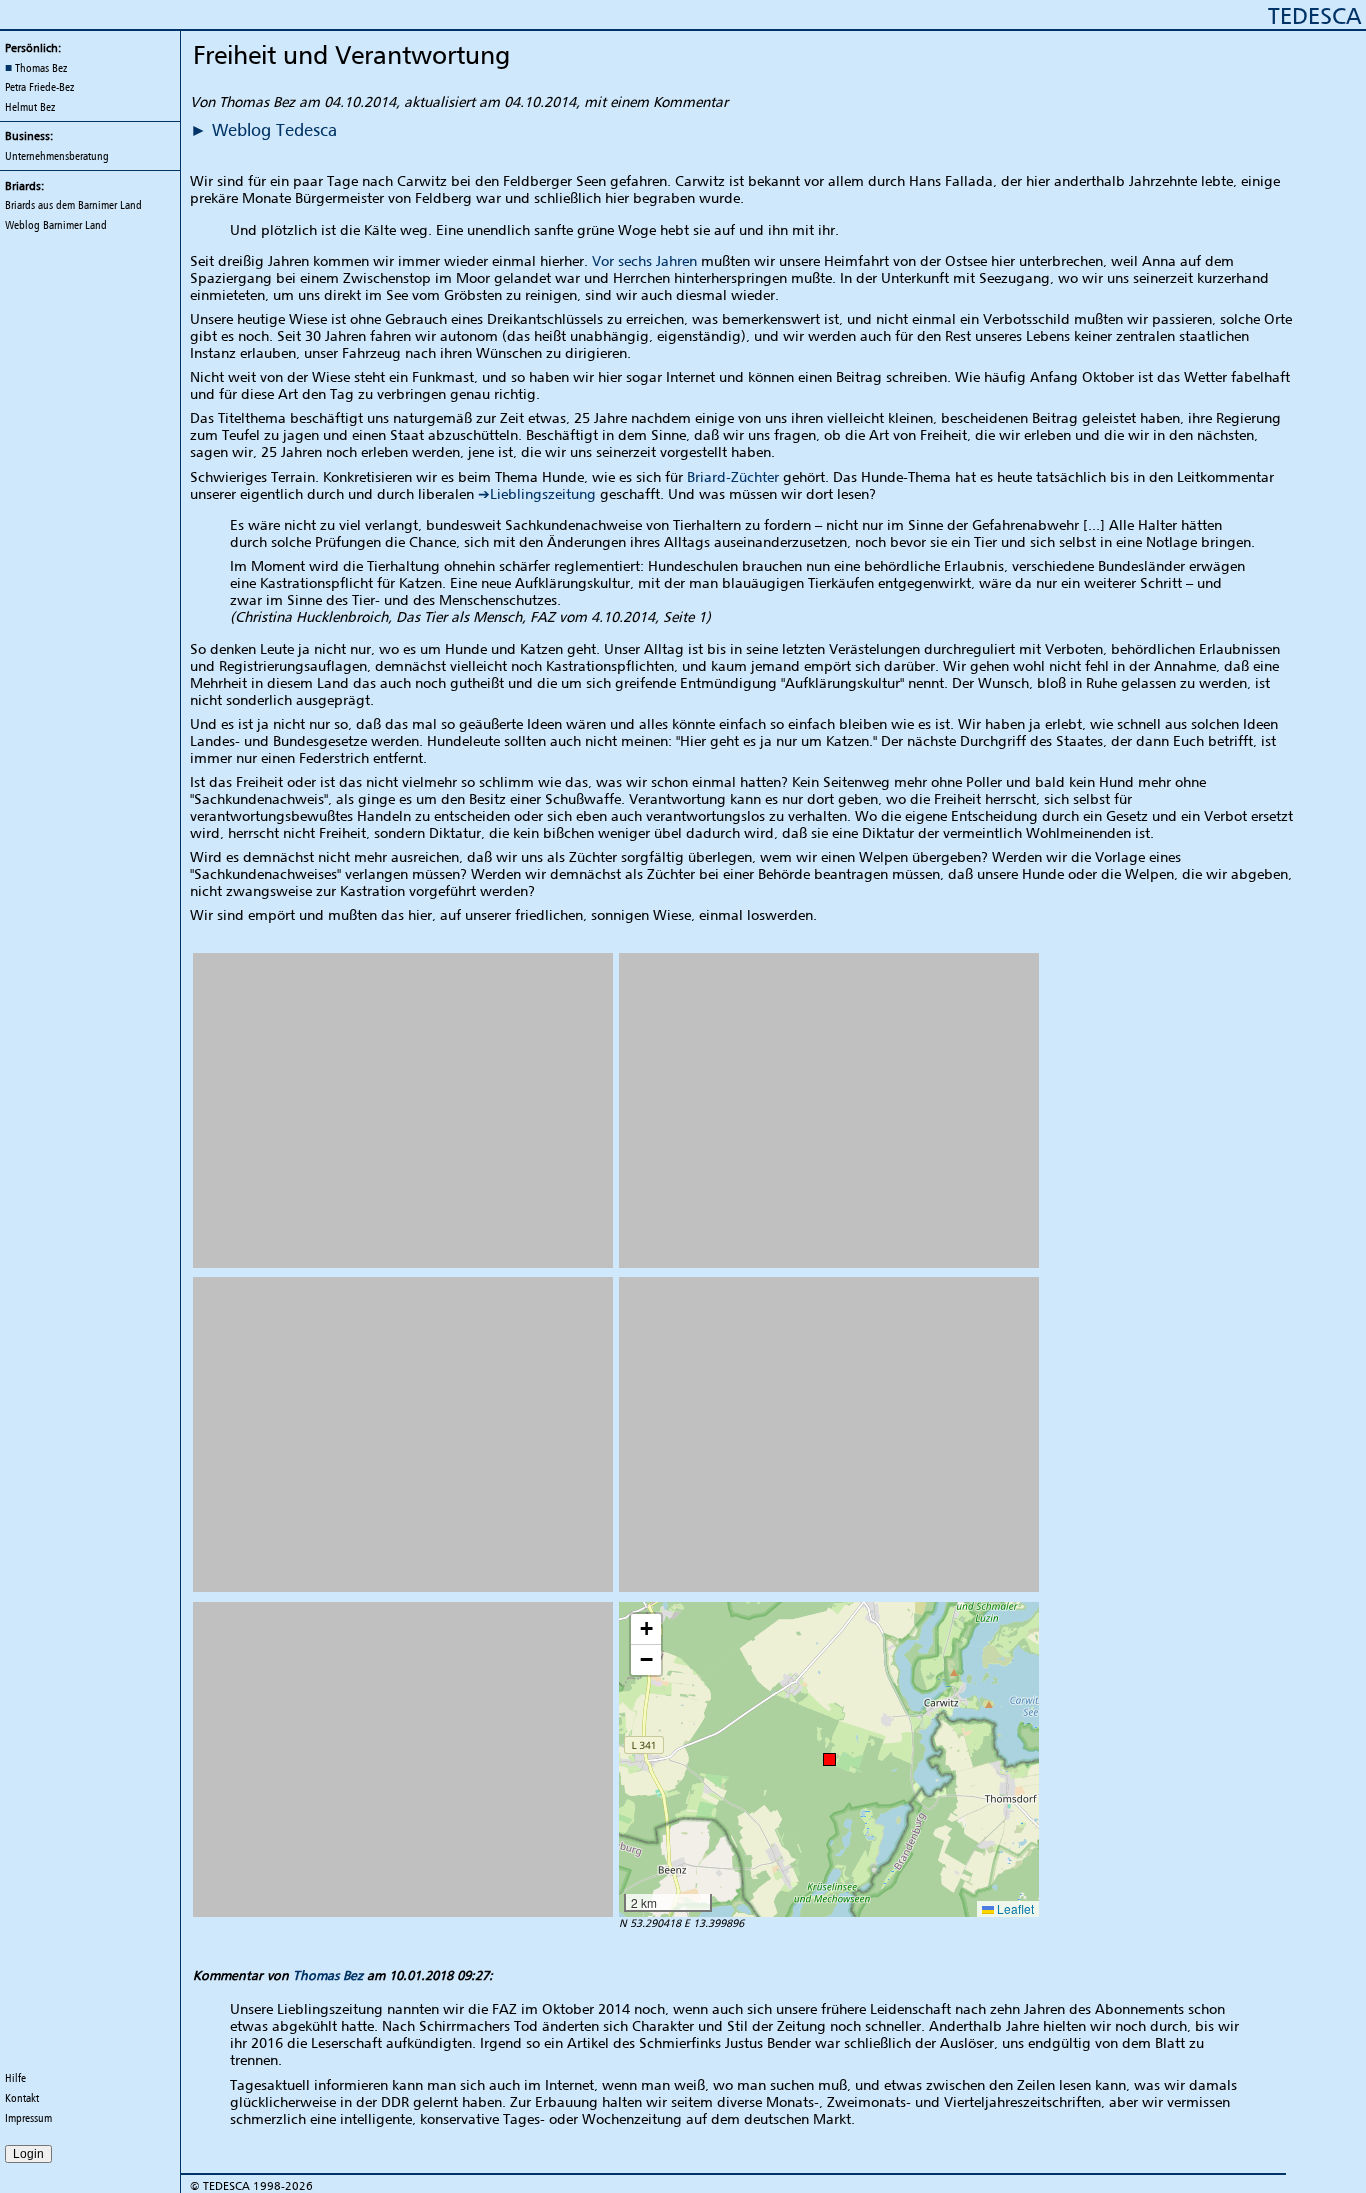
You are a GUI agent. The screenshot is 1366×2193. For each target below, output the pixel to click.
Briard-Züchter (733, 476)
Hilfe (15, 2078)
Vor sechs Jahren (644, 260)
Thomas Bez (328, 1975)
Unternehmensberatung (57, 156)
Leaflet (1014, 1908)
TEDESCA (1314, 15)
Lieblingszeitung (543, 493)
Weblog (56, 225)
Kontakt (22, 2098)
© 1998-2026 (251, 2186)
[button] (829, 1759)
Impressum (28, 2118)
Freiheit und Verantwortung (351, 54)
